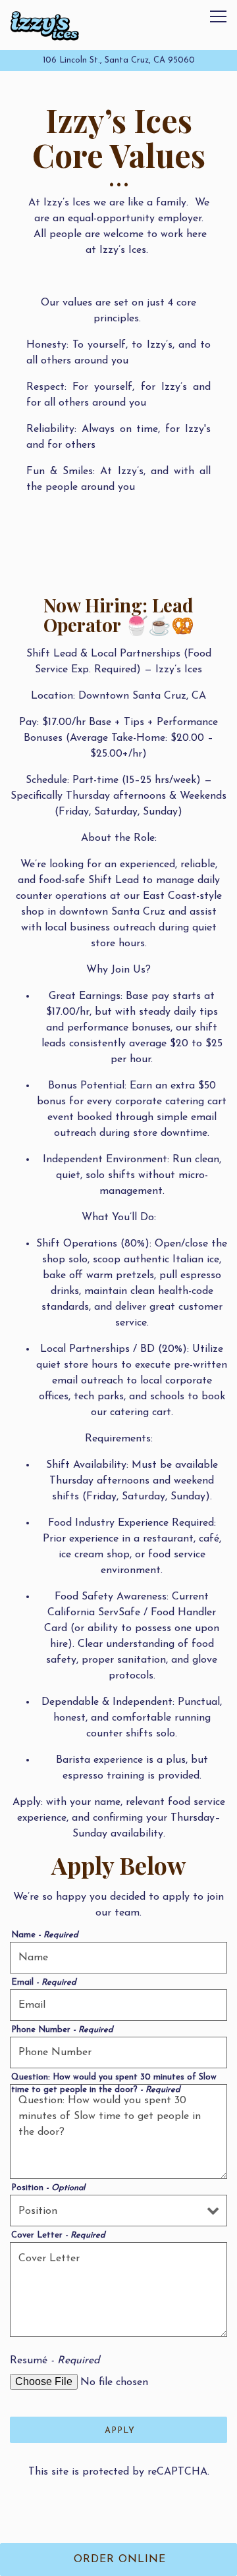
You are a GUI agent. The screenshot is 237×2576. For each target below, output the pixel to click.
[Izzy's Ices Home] (44, 25)
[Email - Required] (118, 2005)
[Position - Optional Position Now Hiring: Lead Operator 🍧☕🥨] (118, 2211)
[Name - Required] (118, 1958)
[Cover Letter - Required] (118, 2290)
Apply (120, 2431)
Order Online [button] (120, 2560)
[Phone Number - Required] (118, 2053)
